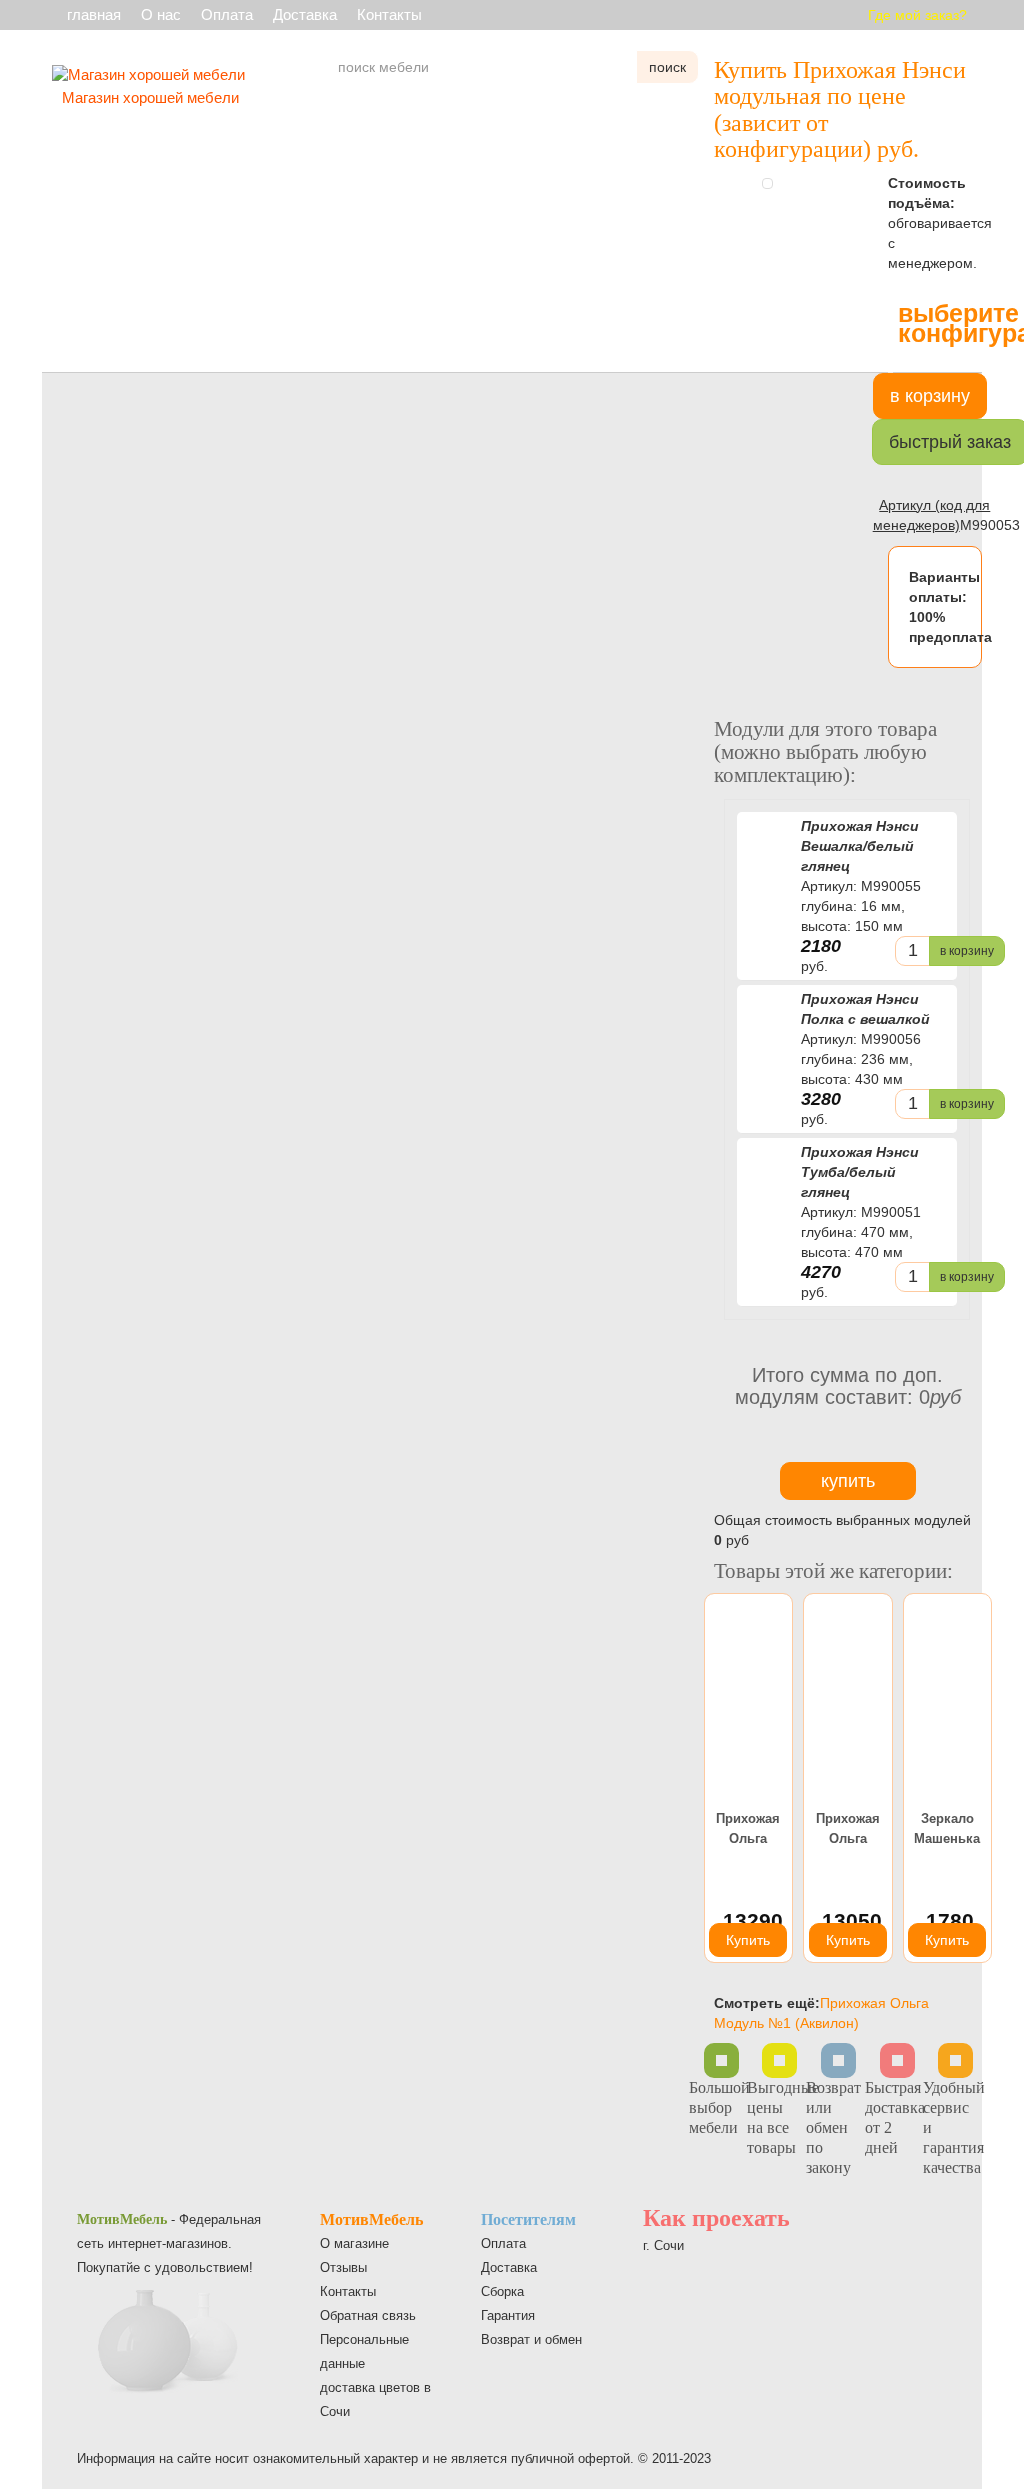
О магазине (354, 2243)
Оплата (227, 14)
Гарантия (508, 2315)
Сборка (502, 2291)
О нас (161, 14)
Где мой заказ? (917, 15)
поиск (667, 67)
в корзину (967, 951)
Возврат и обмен (531, 2339)
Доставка (305, 14)
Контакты (389, 14)
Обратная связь (368, 2315)
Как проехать (716, 2218)
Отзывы (343, 2267)
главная (94, 14)
